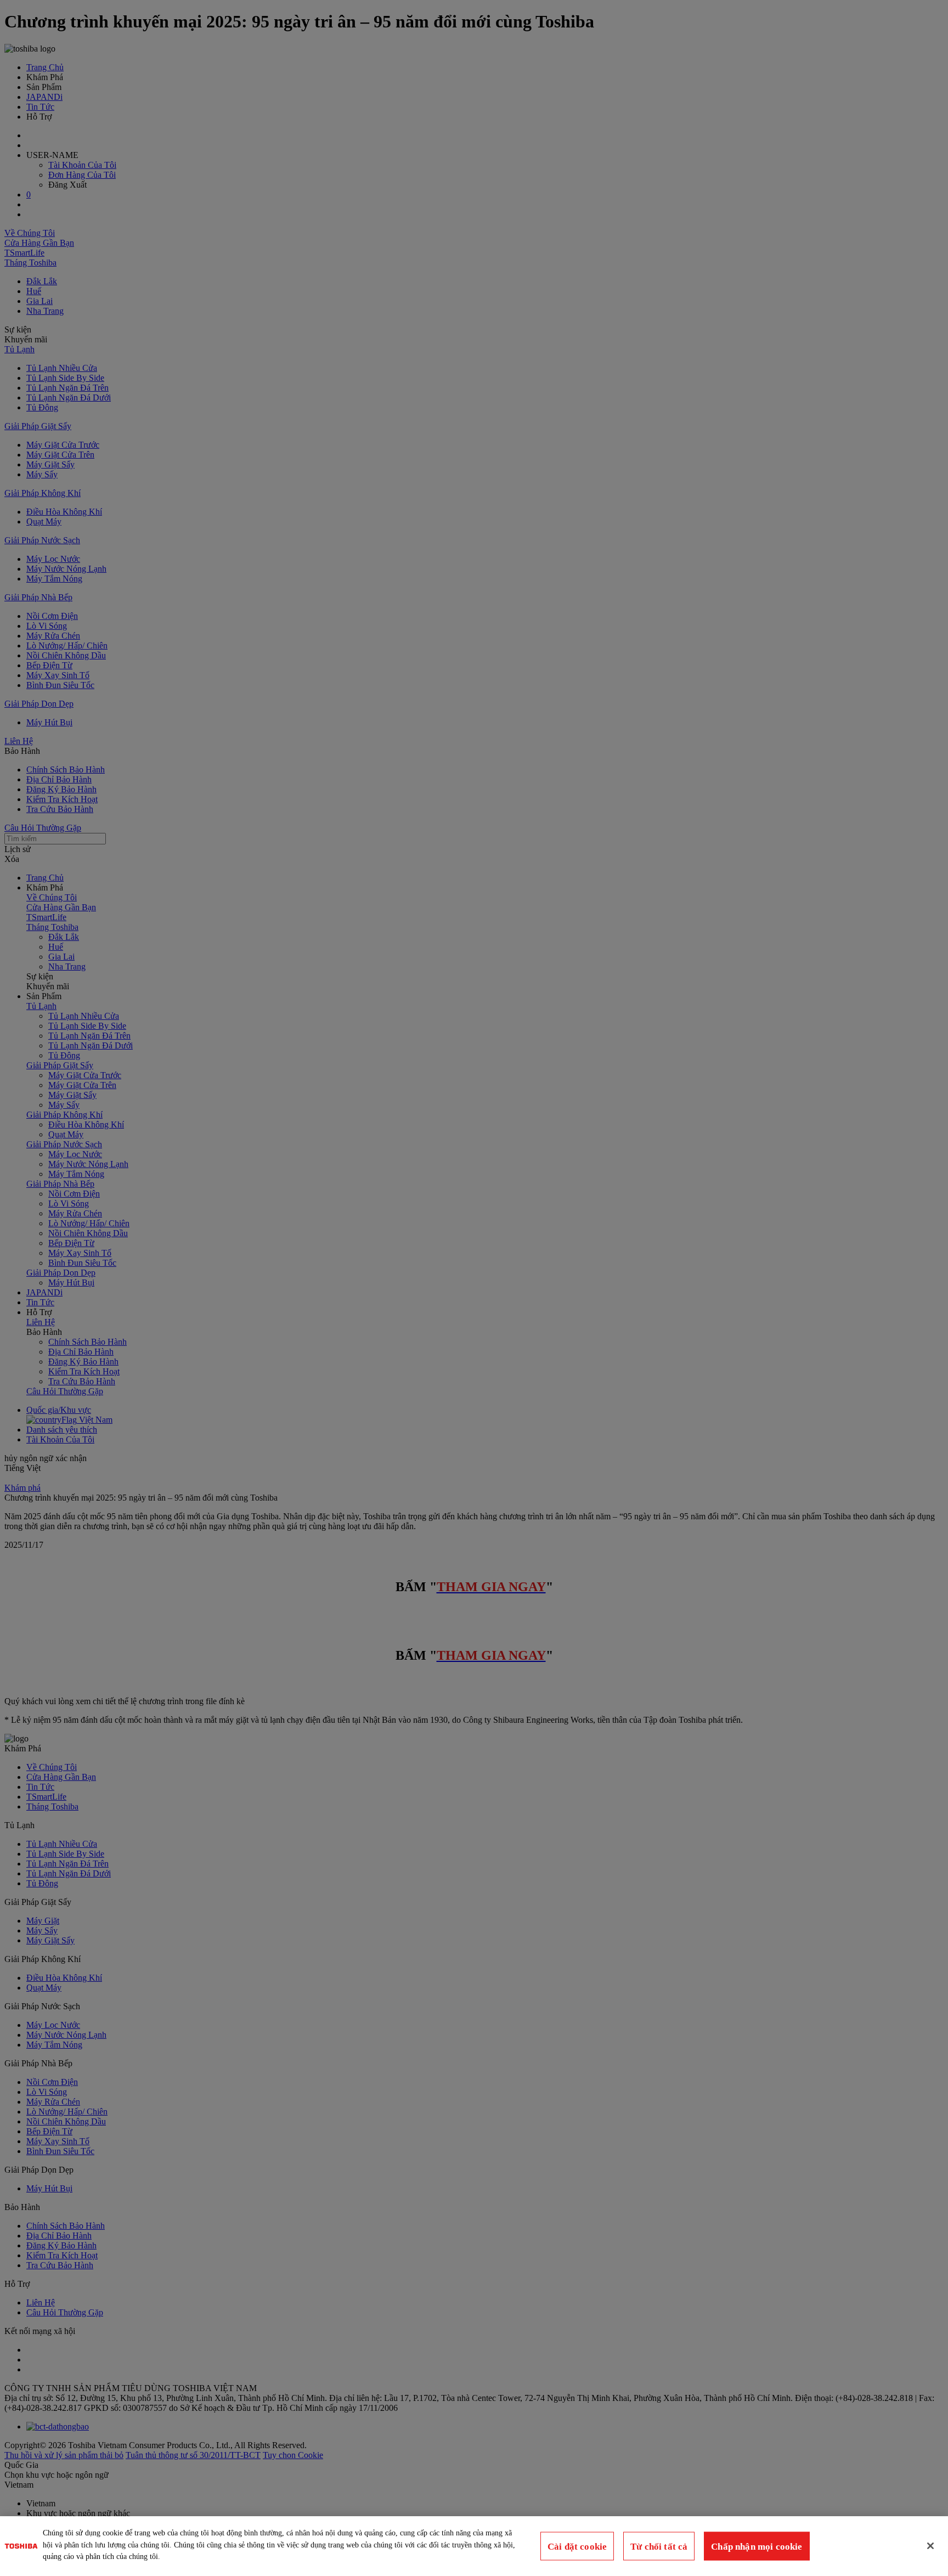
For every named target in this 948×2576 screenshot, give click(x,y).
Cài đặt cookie (577, 2546)
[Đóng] (930, 2546)
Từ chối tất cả (659, 2546)
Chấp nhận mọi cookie (757, 2546)
